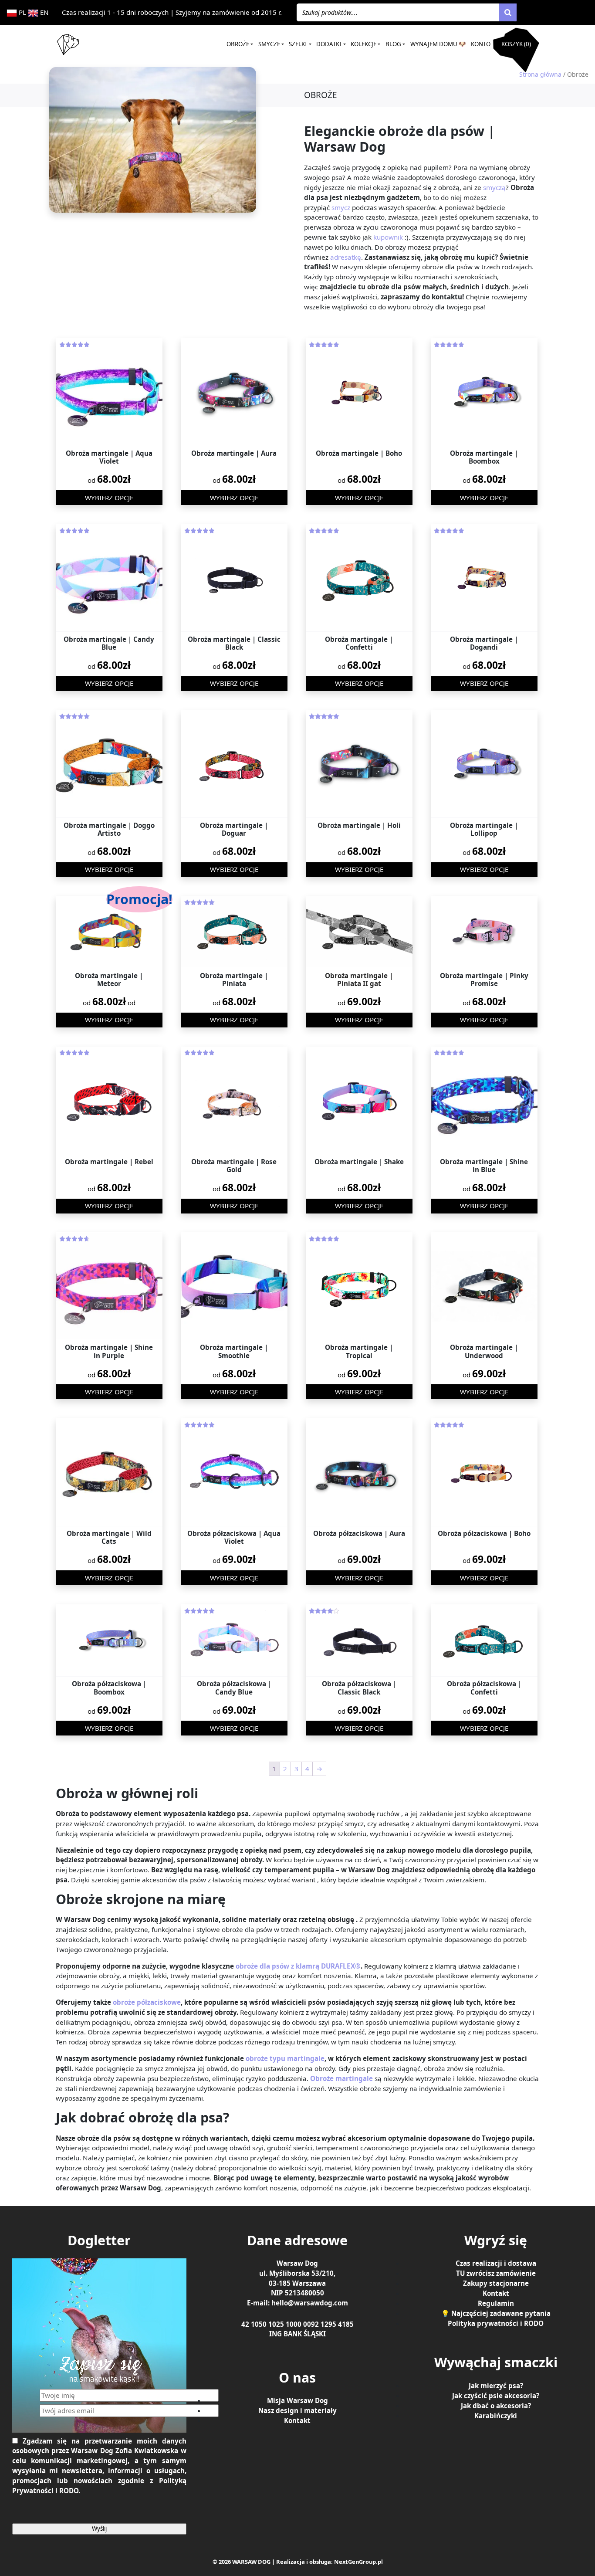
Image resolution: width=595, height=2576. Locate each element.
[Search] (508, 13)
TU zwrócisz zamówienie (496, 2273)
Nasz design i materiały (297, 2410)
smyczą (494, 187)
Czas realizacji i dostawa (496, 2263)
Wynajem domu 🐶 (438, 44)
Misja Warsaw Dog (297, 2400)
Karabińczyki (496, 2415)
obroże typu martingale (285, 2058)
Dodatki (329, 44)
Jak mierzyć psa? (496, 2385)
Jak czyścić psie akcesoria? (496, 2395)
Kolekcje (363, 44)
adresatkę (346, 257)
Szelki (298, 44)
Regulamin (496, 2303)
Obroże (238, 44)
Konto (481, 44)
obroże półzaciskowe (147, 2002)
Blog (393, 44)
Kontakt (297, 2420)
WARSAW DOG (251, 2561)
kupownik (388, 237)
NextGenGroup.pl (358, 2561)
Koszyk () (516, 44)
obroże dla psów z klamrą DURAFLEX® (298, 1966)
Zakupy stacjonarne (496, 2283)
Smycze (269, 44)
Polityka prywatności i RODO (496, 2323)
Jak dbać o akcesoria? (496, 2405)
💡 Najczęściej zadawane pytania (496, 2313)
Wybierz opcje (109, 498)
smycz (341, 207)
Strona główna (540, 74)
